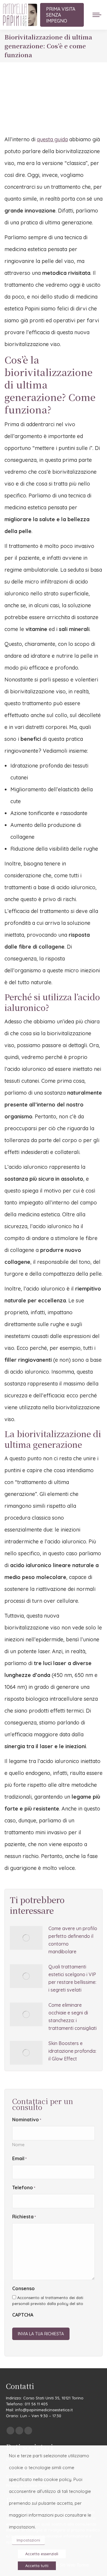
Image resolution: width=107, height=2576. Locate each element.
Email (19, 2158)
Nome (18, 2145)
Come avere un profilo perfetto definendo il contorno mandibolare (73, 1940)
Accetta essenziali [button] (42, 2554)
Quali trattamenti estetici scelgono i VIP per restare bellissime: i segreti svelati (72, 1978)
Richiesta (24, 2217)
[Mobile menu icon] (97, 15)
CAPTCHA (23, 2315)
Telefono (24, 2187)
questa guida (52, 139)
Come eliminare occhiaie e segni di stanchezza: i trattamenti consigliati (73, 2017)
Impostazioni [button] (28, 2540)
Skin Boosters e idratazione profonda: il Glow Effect (72, 2051)
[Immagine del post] (26, 1938)
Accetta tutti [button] (37, 2566)
